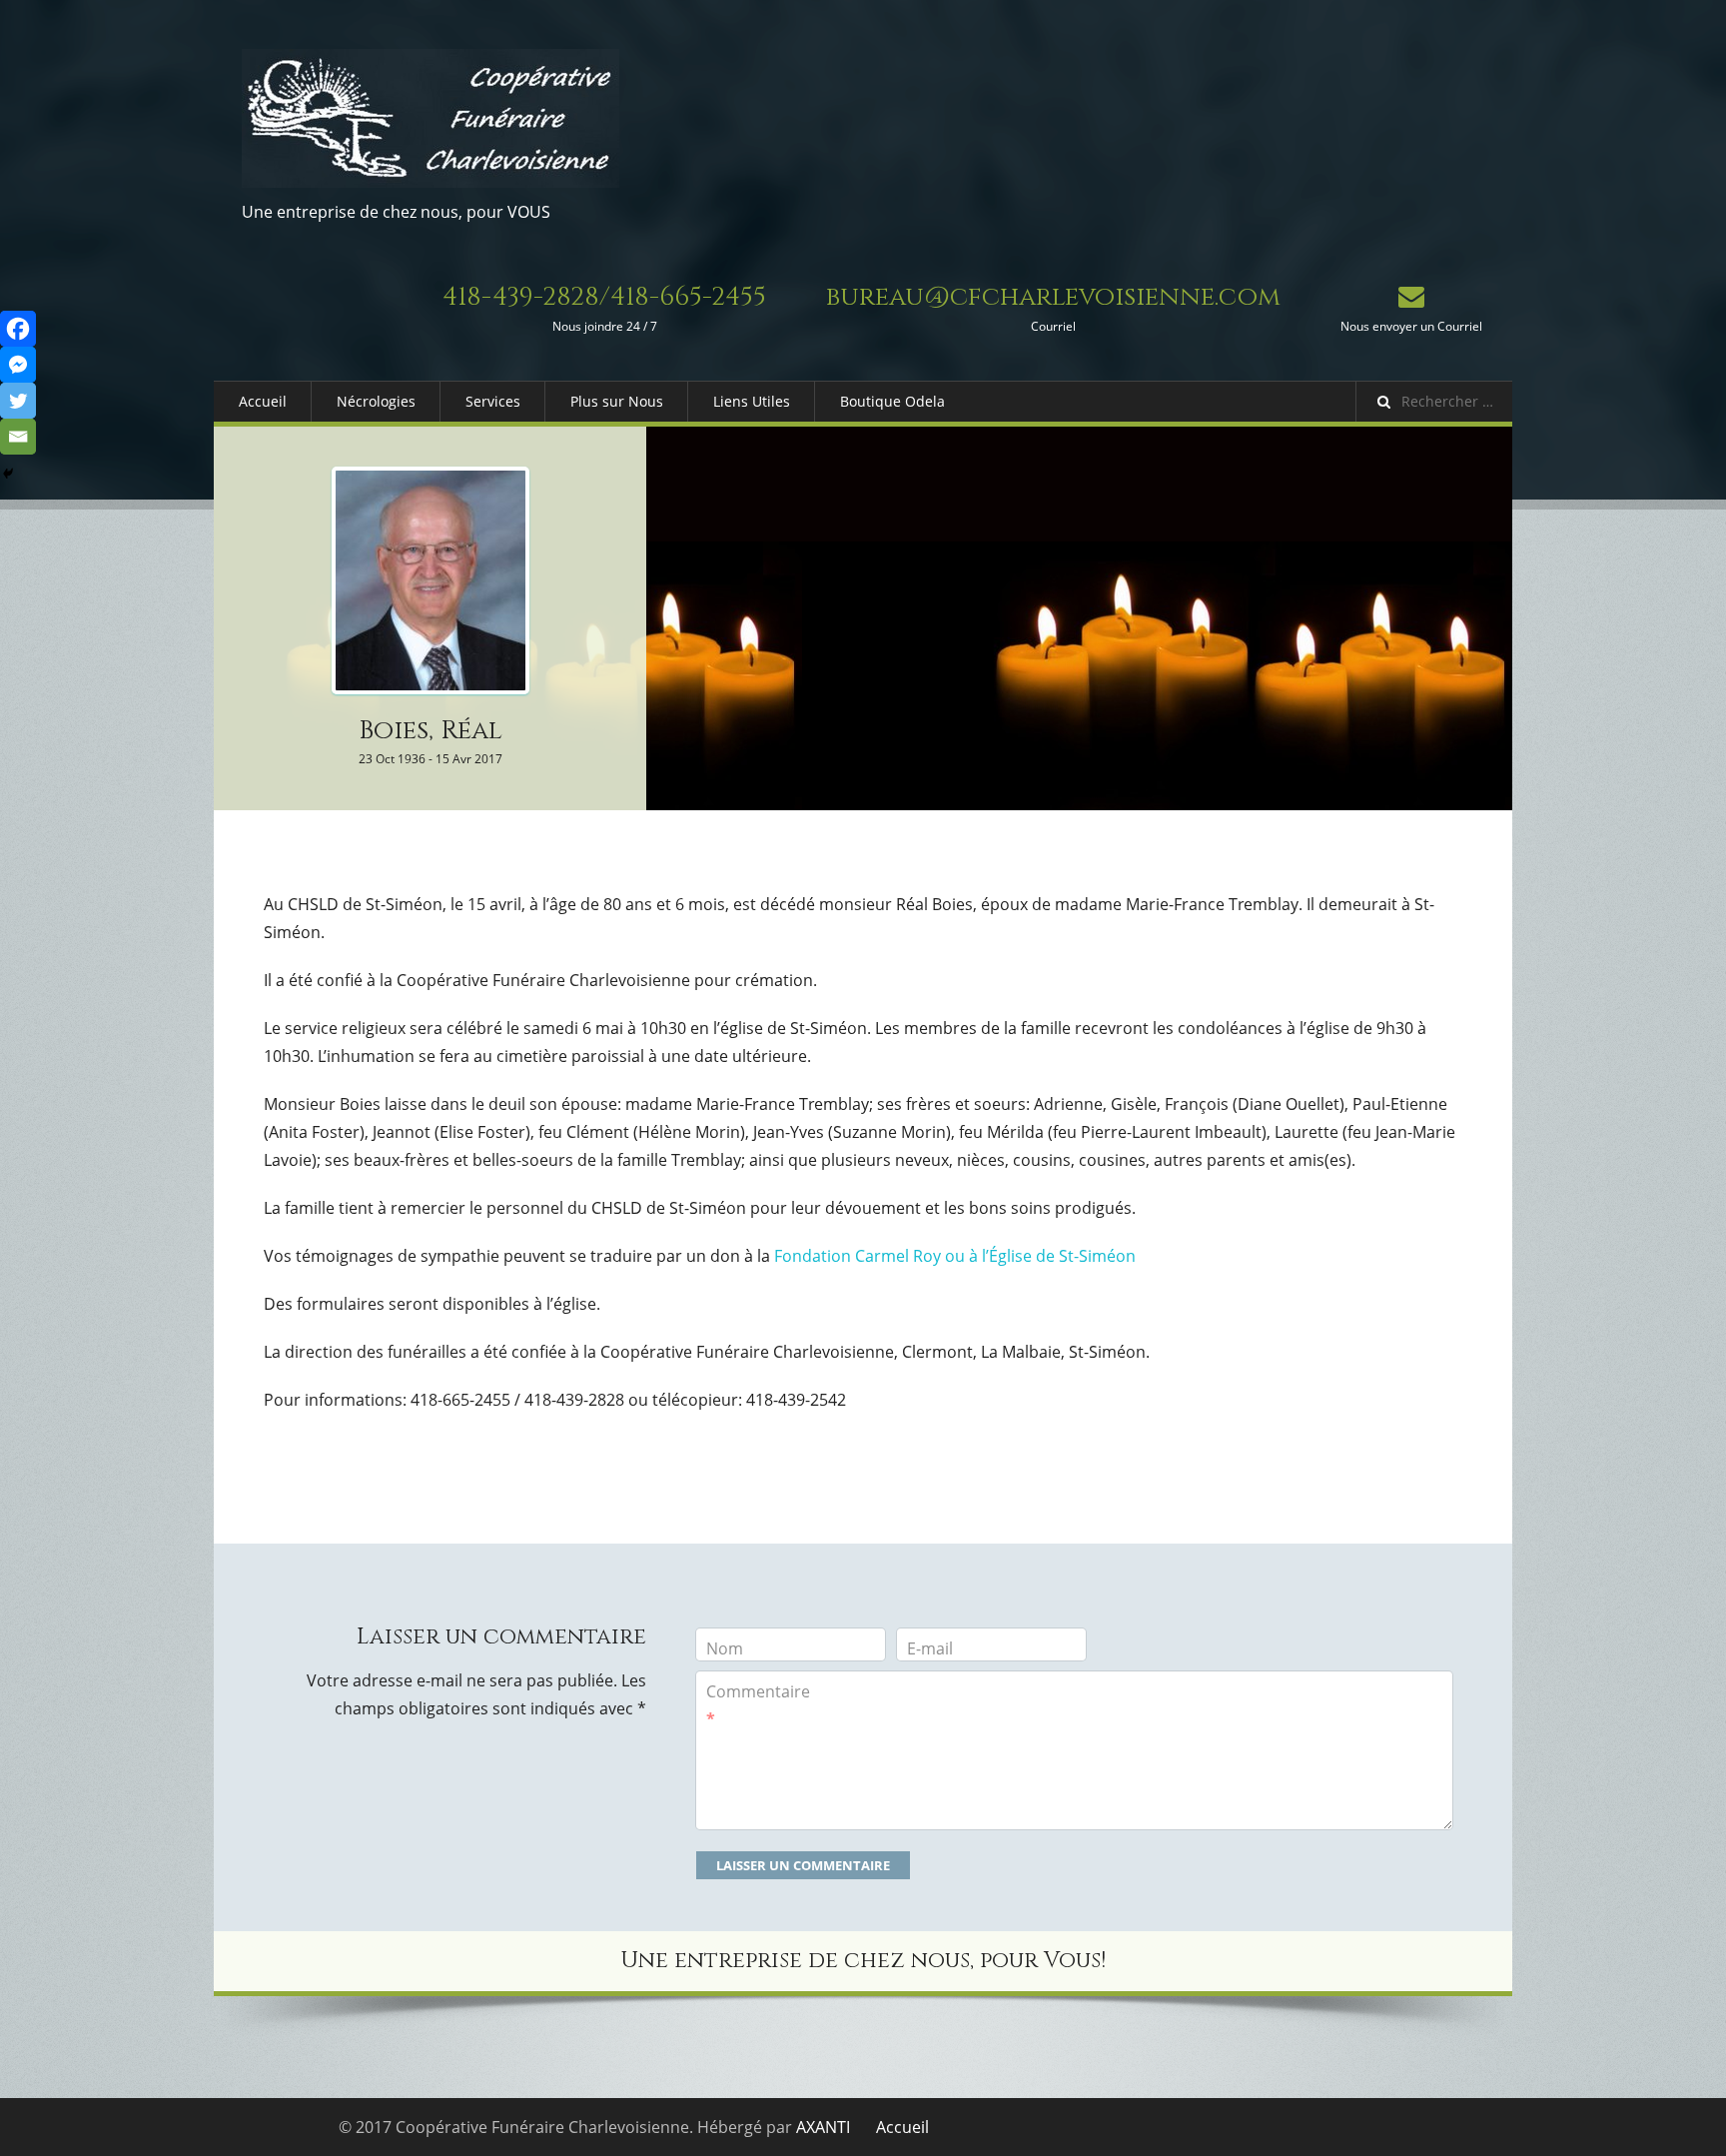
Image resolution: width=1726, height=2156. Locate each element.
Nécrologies (376, 401)
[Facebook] (18, 329)
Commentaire (758, 1705)
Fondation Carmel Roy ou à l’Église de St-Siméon (955, 1256)
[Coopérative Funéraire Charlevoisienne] (431, 118)
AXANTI (823, 2127)
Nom (725, 1648)
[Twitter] (18, 401)
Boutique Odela (892, 401)
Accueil (263, 401)
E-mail (930, 1648)
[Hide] (8, 474)
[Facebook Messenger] (18, 365)
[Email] (18, 437)
